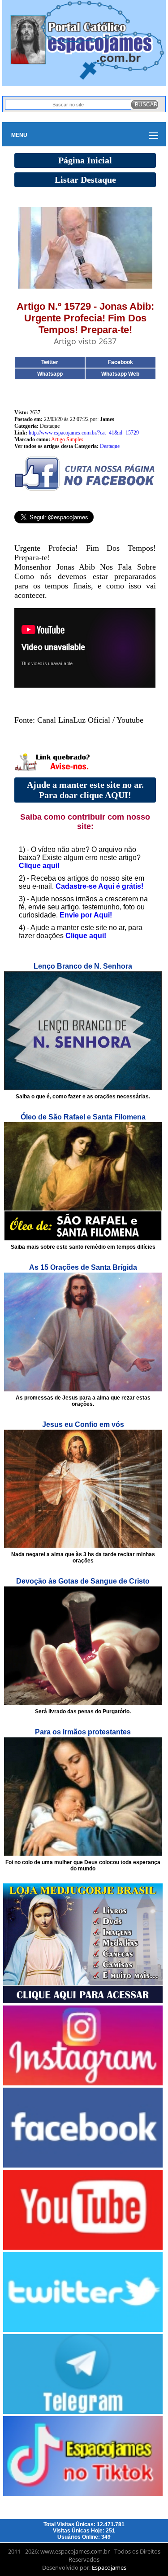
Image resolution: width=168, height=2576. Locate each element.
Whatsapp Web (120, 374)
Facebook (121, 362)
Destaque (110, 446)
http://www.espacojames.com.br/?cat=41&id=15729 (84, 433)
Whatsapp (50, 374)
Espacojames (109, 2567)
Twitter (50, 362)
